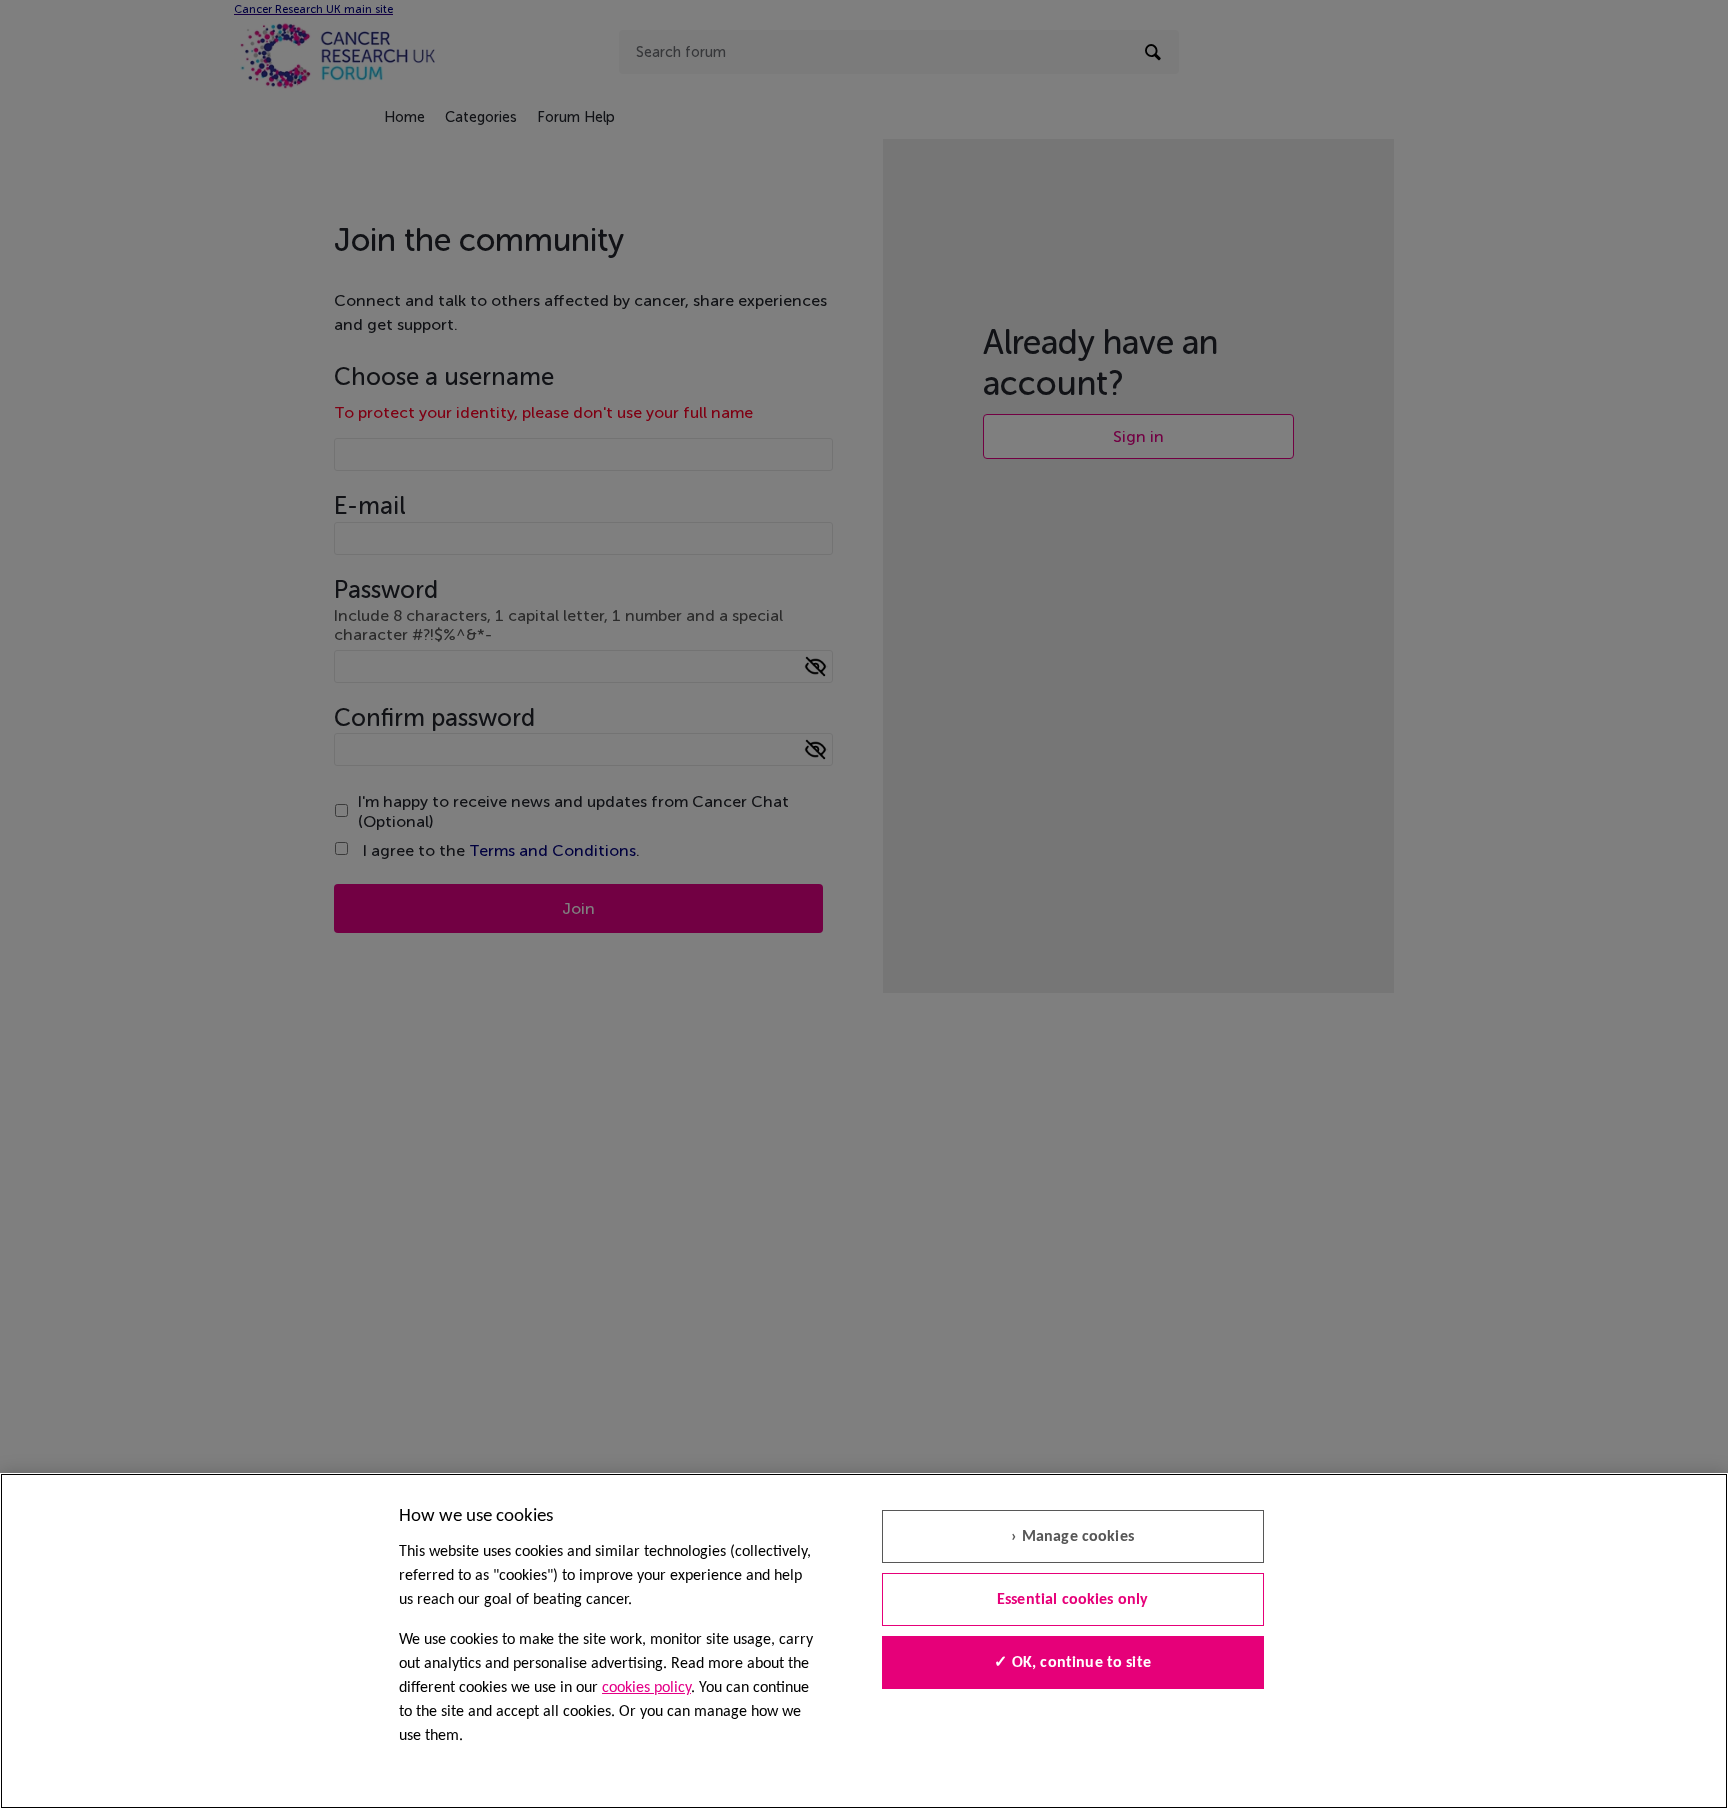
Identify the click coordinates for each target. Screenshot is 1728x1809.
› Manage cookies (1072, 1537)
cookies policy (646, 1688)
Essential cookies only (1073, 1600)
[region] (864, 1641)
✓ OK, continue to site (1072, 1663)
